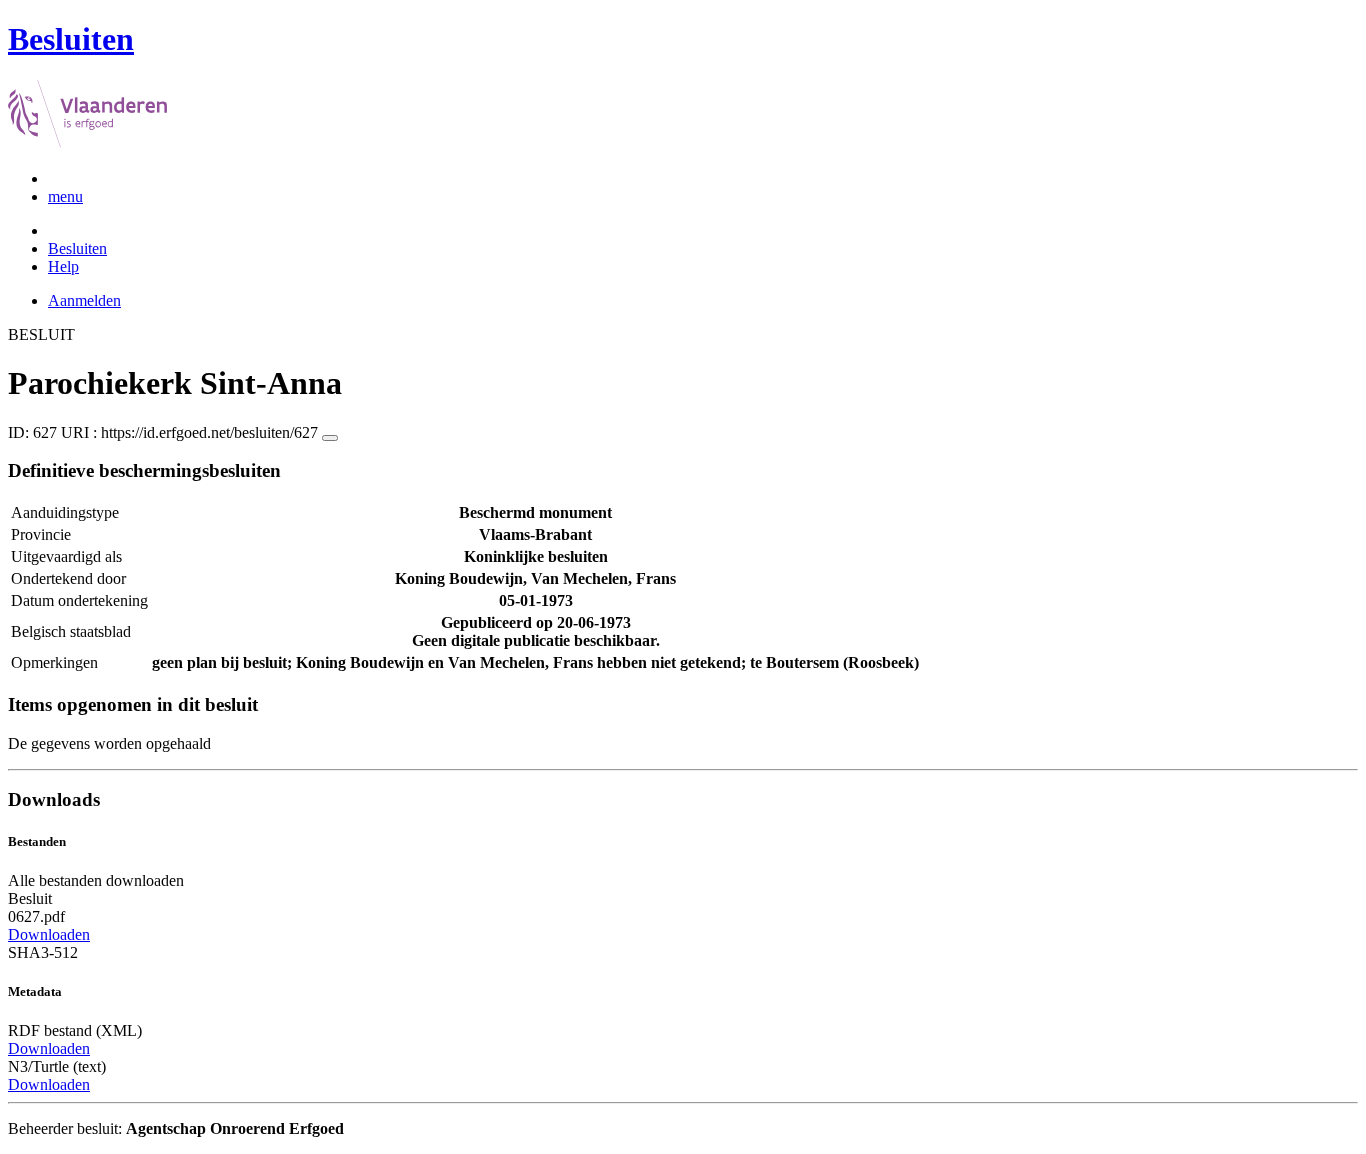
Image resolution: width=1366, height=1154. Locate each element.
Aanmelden (84, 300)
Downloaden (49, 934)
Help (63, 266)
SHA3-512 (43, 952)
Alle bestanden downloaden (96, 880)
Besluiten (77, 248)
